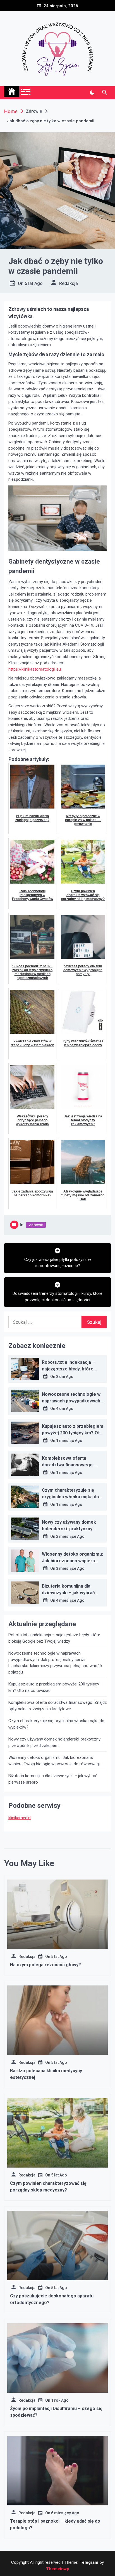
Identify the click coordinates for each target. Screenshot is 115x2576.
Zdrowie (36, 1225)
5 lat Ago (34, 283)
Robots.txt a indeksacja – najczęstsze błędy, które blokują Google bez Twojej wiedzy (54, 1638)
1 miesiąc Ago (69, 1441)
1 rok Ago (60, 2400)
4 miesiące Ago (70, 1600)
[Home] (12, 92)
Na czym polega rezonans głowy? (45, 1965)
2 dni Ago (65, 1377)
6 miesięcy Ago (65, 2513)
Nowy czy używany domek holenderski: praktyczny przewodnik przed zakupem (71, 1529)
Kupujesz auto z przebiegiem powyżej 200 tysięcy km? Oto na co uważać (73, 1433)
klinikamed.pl (20, 1818)
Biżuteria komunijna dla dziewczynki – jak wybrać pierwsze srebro (68, 1593)
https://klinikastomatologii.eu (35, 669)
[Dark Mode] (92, 93)
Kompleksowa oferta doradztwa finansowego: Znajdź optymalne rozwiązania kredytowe (57, 1706)
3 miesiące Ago (70, 1568)
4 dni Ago (65, 1409)
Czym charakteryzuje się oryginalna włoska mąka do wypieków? (70, 1497)
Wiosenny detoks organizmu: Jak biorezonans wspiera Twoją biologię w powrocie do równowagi (54, 1761)
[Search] (105, 93)
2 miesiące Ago (70, 1536)
